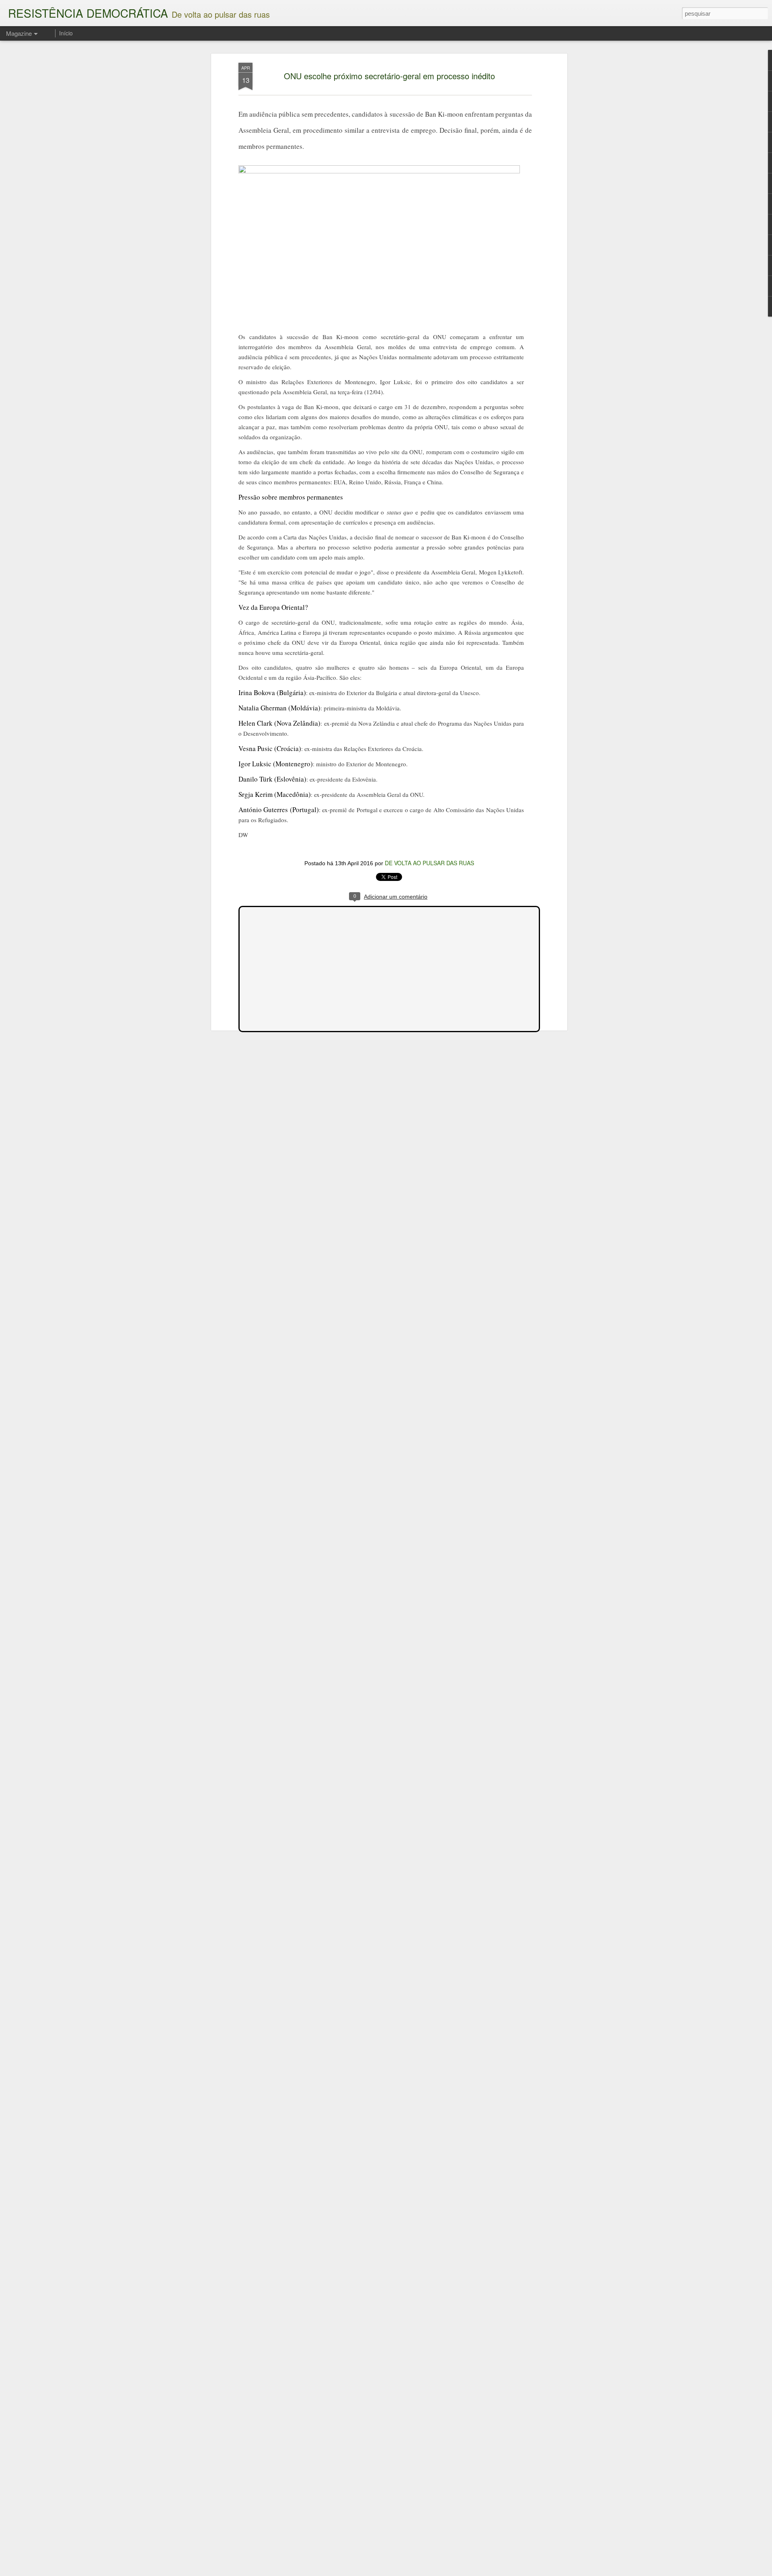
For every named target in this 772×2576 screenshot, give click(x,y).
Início (66, 33)
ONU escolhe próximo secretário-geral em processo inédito (389, 76)
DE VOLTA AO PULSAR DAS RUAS (429, 863)
